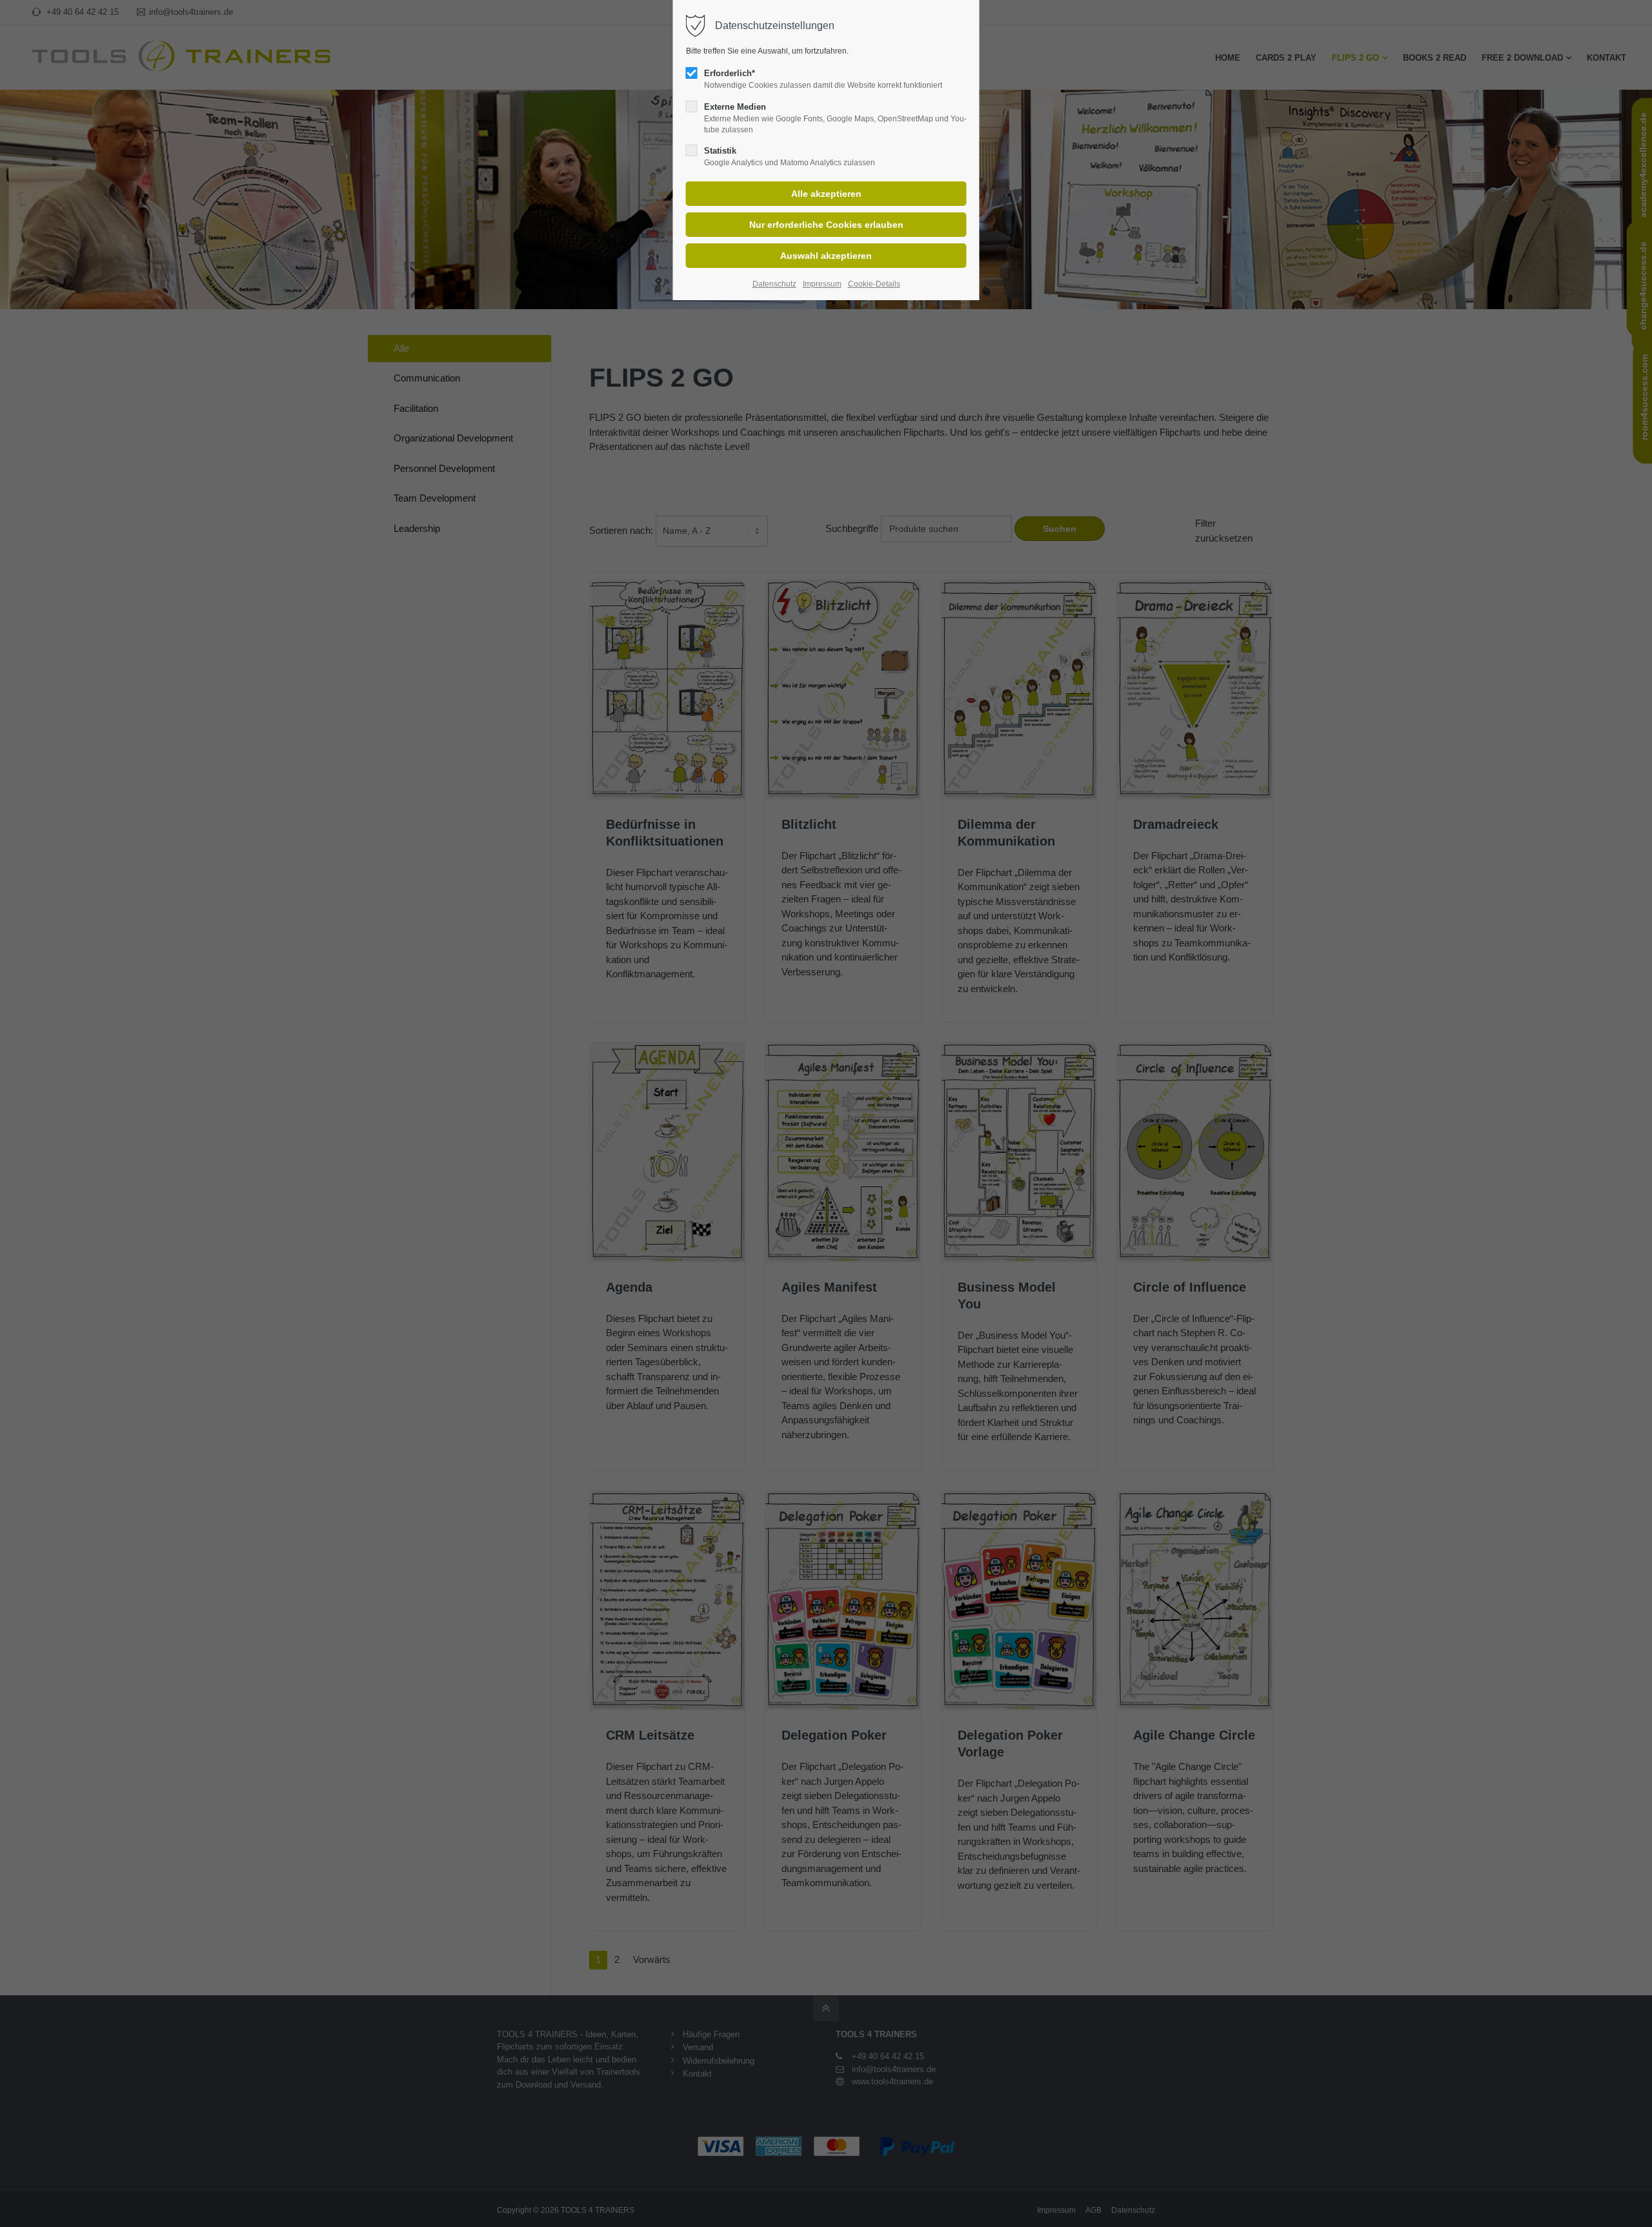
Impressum (822, 284)
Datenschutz (774, 284)
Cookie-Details (874, 284)
